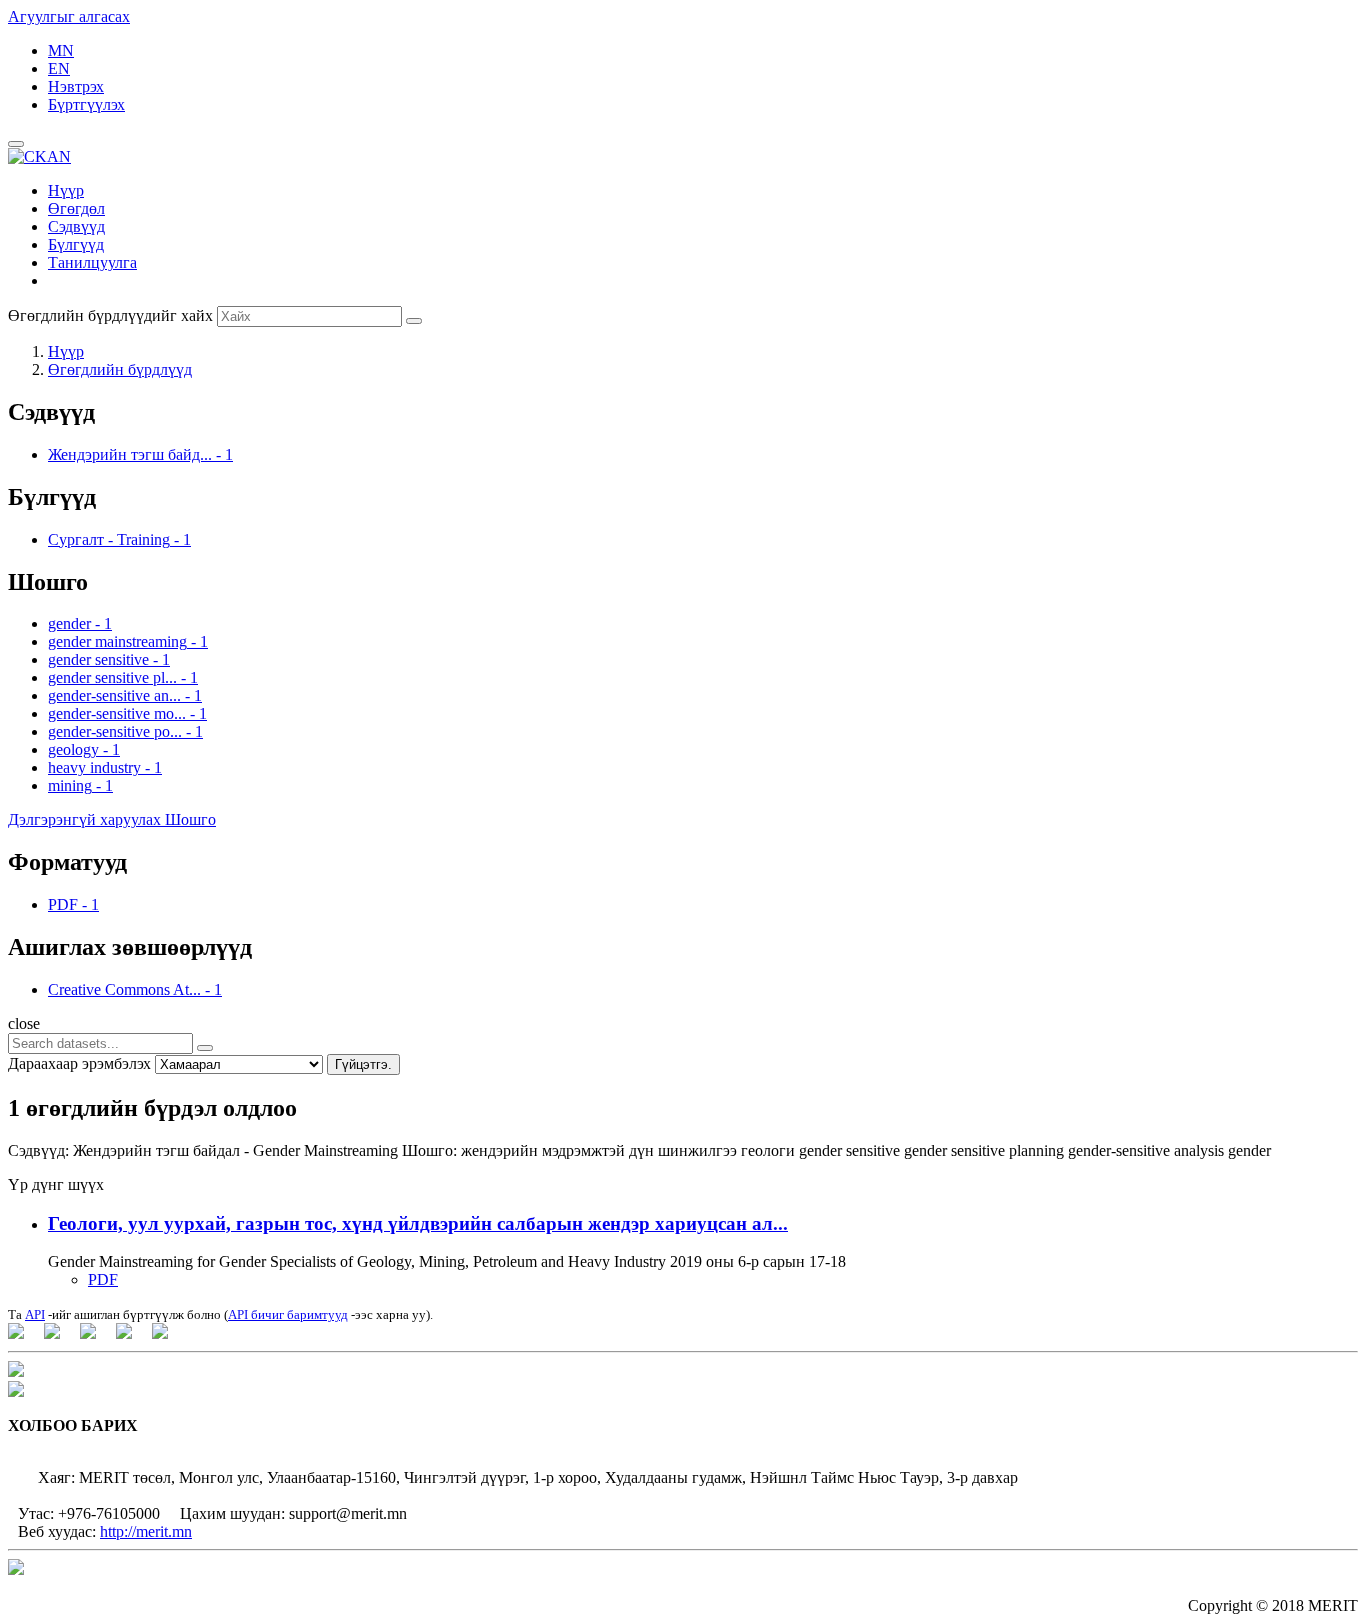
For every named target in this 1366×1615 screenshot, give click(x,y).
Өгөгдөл (76, 208)
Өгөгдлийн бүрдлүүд (120, 369)
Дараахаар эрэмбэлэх (79, 1063)
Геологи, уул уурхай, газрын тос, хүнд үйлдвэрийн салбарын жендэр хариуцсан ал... (418, 1223)
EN (59, 68)
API (35, 1314)
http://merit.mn (146, 1531)
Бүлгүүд (76, 244)
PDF (103, 1279)
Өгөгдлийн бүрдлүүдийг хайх (110, 315)
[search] (205, 1048)
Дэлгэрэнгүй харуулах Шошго (112, 819)
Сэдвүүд (76, 226)
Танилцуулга (92, 262)
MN (61, 50)
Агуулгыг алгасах (69, 16)
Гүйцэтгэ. (363, 1064)
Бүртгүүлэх (86, 104)
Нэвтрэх (76, 86)
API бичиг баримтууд (288, 1314)
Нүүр (66, 190)
